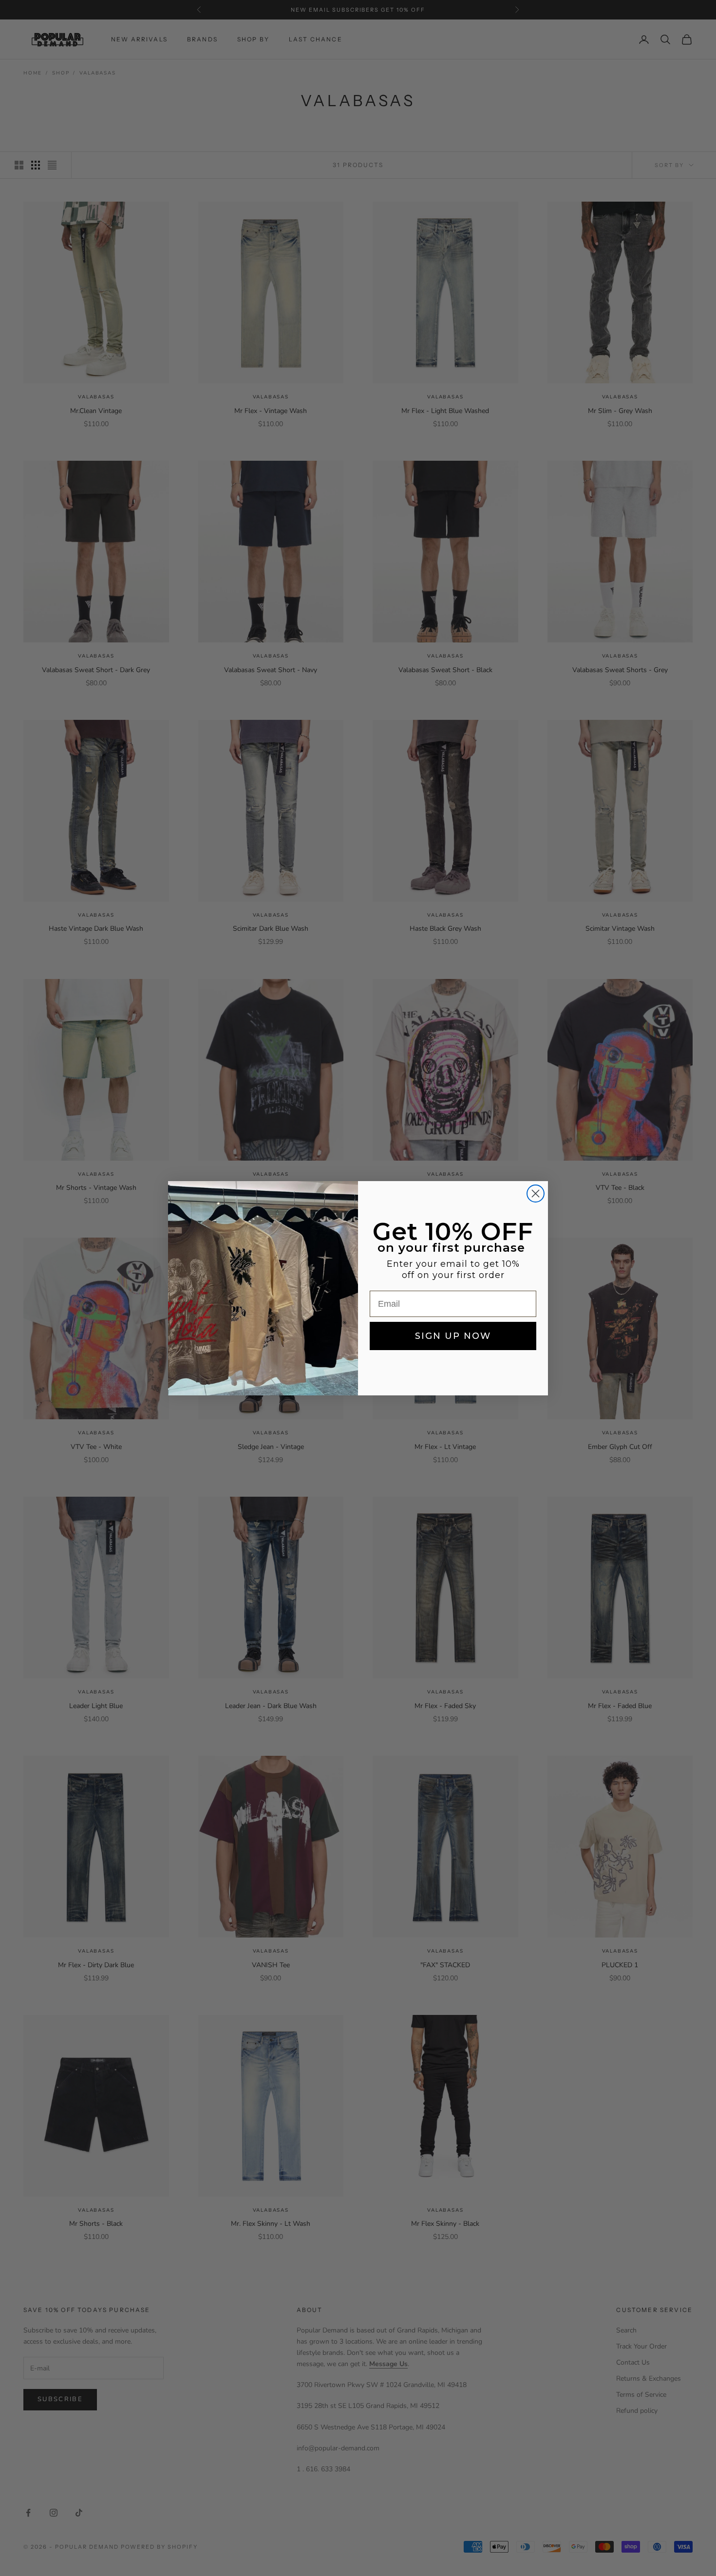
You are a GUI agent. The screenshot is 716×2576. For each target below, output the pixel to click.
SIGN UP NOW (453, 1336)
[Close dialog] (536, 1194)
